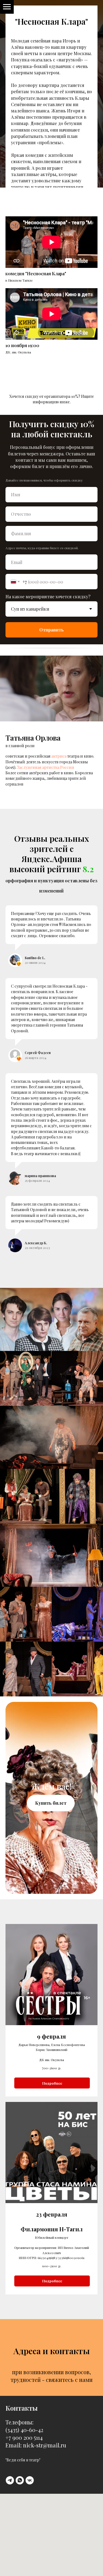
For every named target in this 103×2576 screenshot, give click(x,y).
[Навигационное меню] (7, 7)
